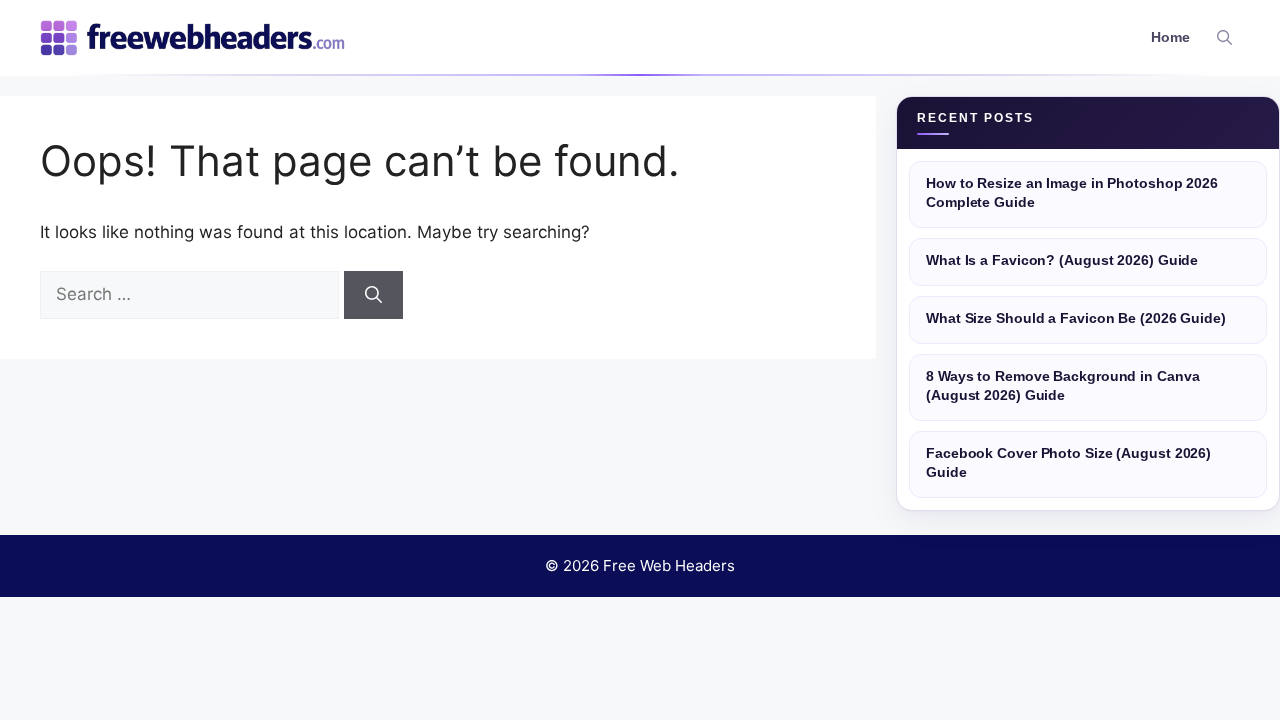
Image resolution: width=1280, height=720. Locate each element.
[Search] (373, 295)
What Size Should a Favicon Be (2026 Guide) (1076, 318)
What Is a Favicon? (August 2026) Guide (1062, 260)
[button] (1224, 38)
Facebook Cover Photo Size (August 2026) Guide (1068, 463)
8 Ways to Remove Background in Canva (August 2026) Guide (1062, 386)
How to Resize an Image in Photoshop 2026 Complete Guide (1072, 193)
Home (1170, 37)
